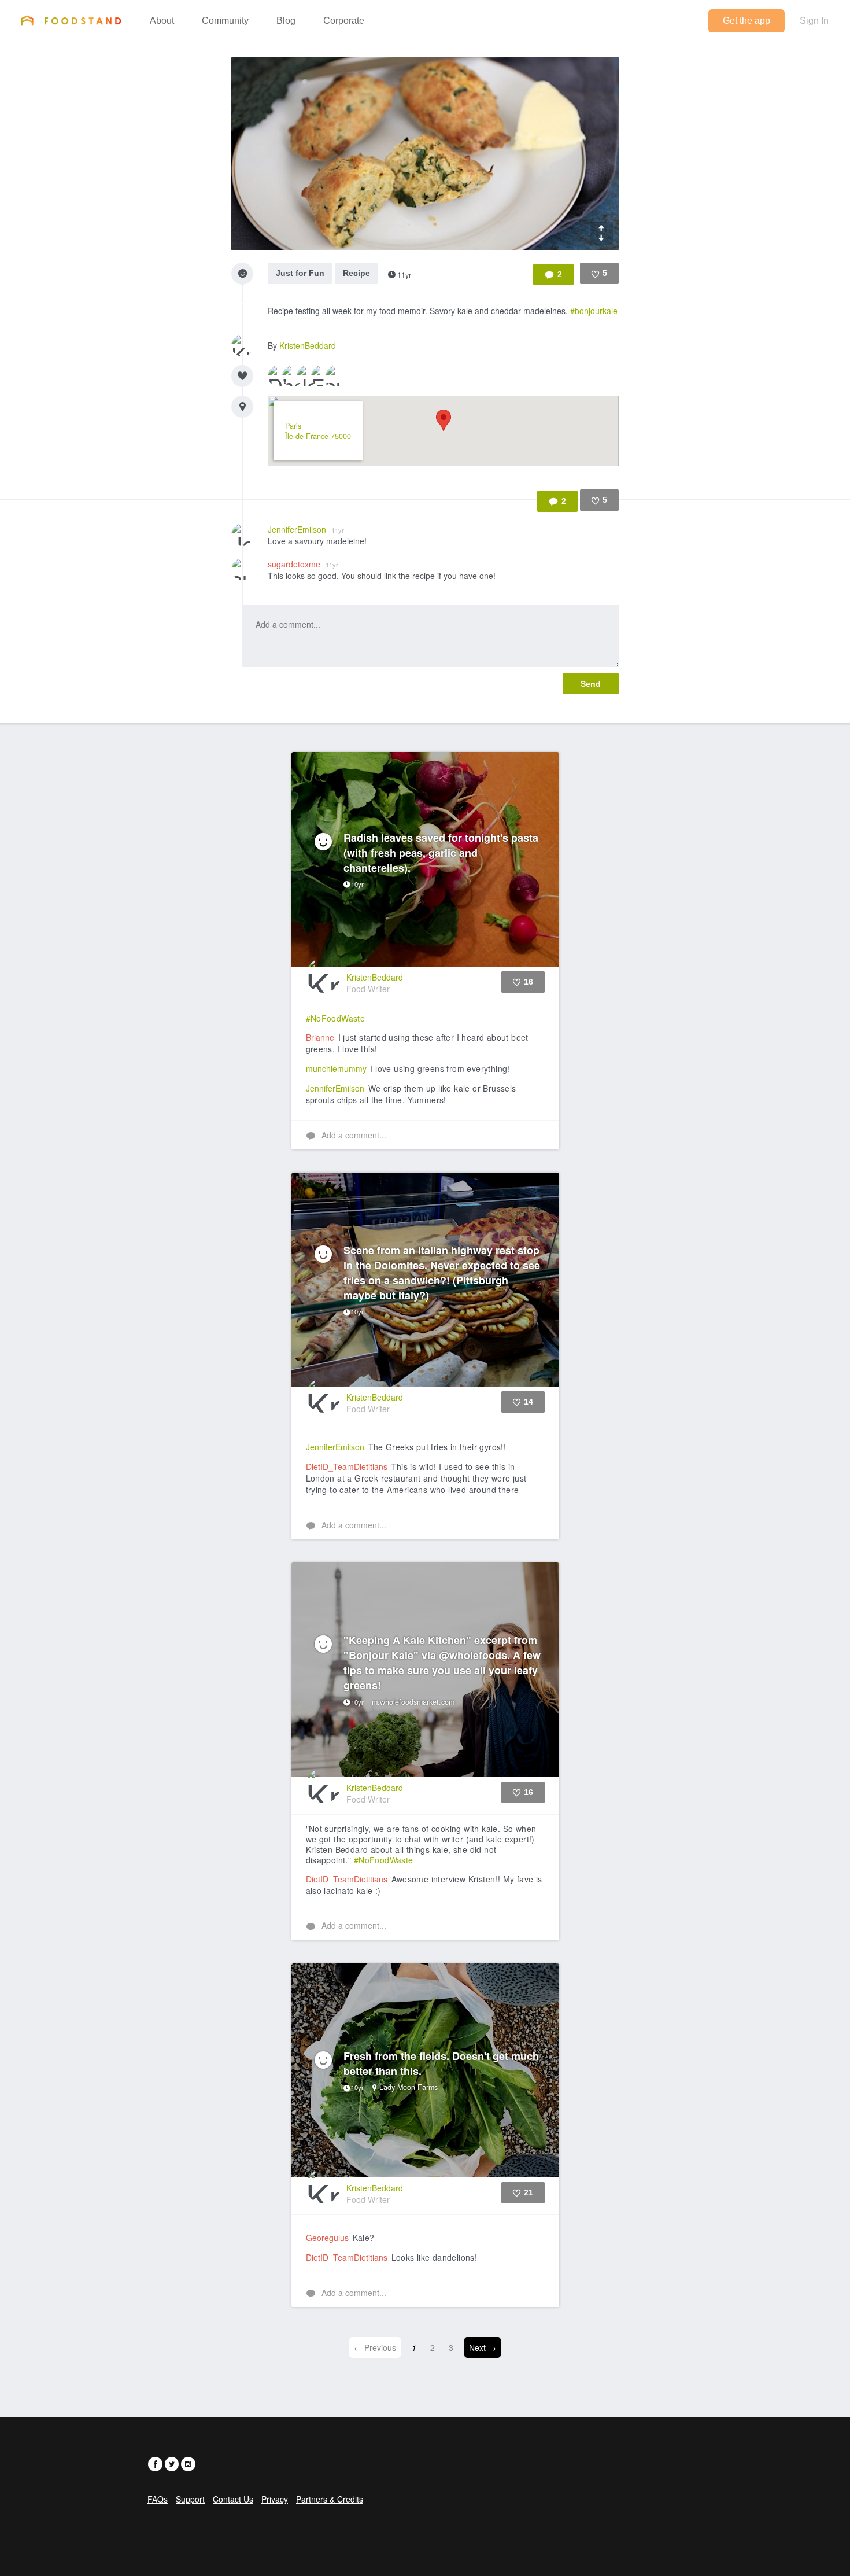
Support (190, 2499)
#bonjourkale (594, 311)
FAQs (158, 2499)
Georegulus (327, 2238)
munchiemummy (336, 1068)
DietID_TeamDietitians (347, 1466)
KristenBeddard (308, 345)
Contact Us (233, 2499)
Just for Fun (300, 273)
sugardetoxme (303, 564)
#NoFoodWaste (336, 1018)
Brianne (320, 1037)
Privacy (275, 2499)
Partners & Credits (330, 2499)
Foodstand (71, 20)
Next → (483, 2347)
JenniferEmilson (306, 529)
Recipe (356, 273)
